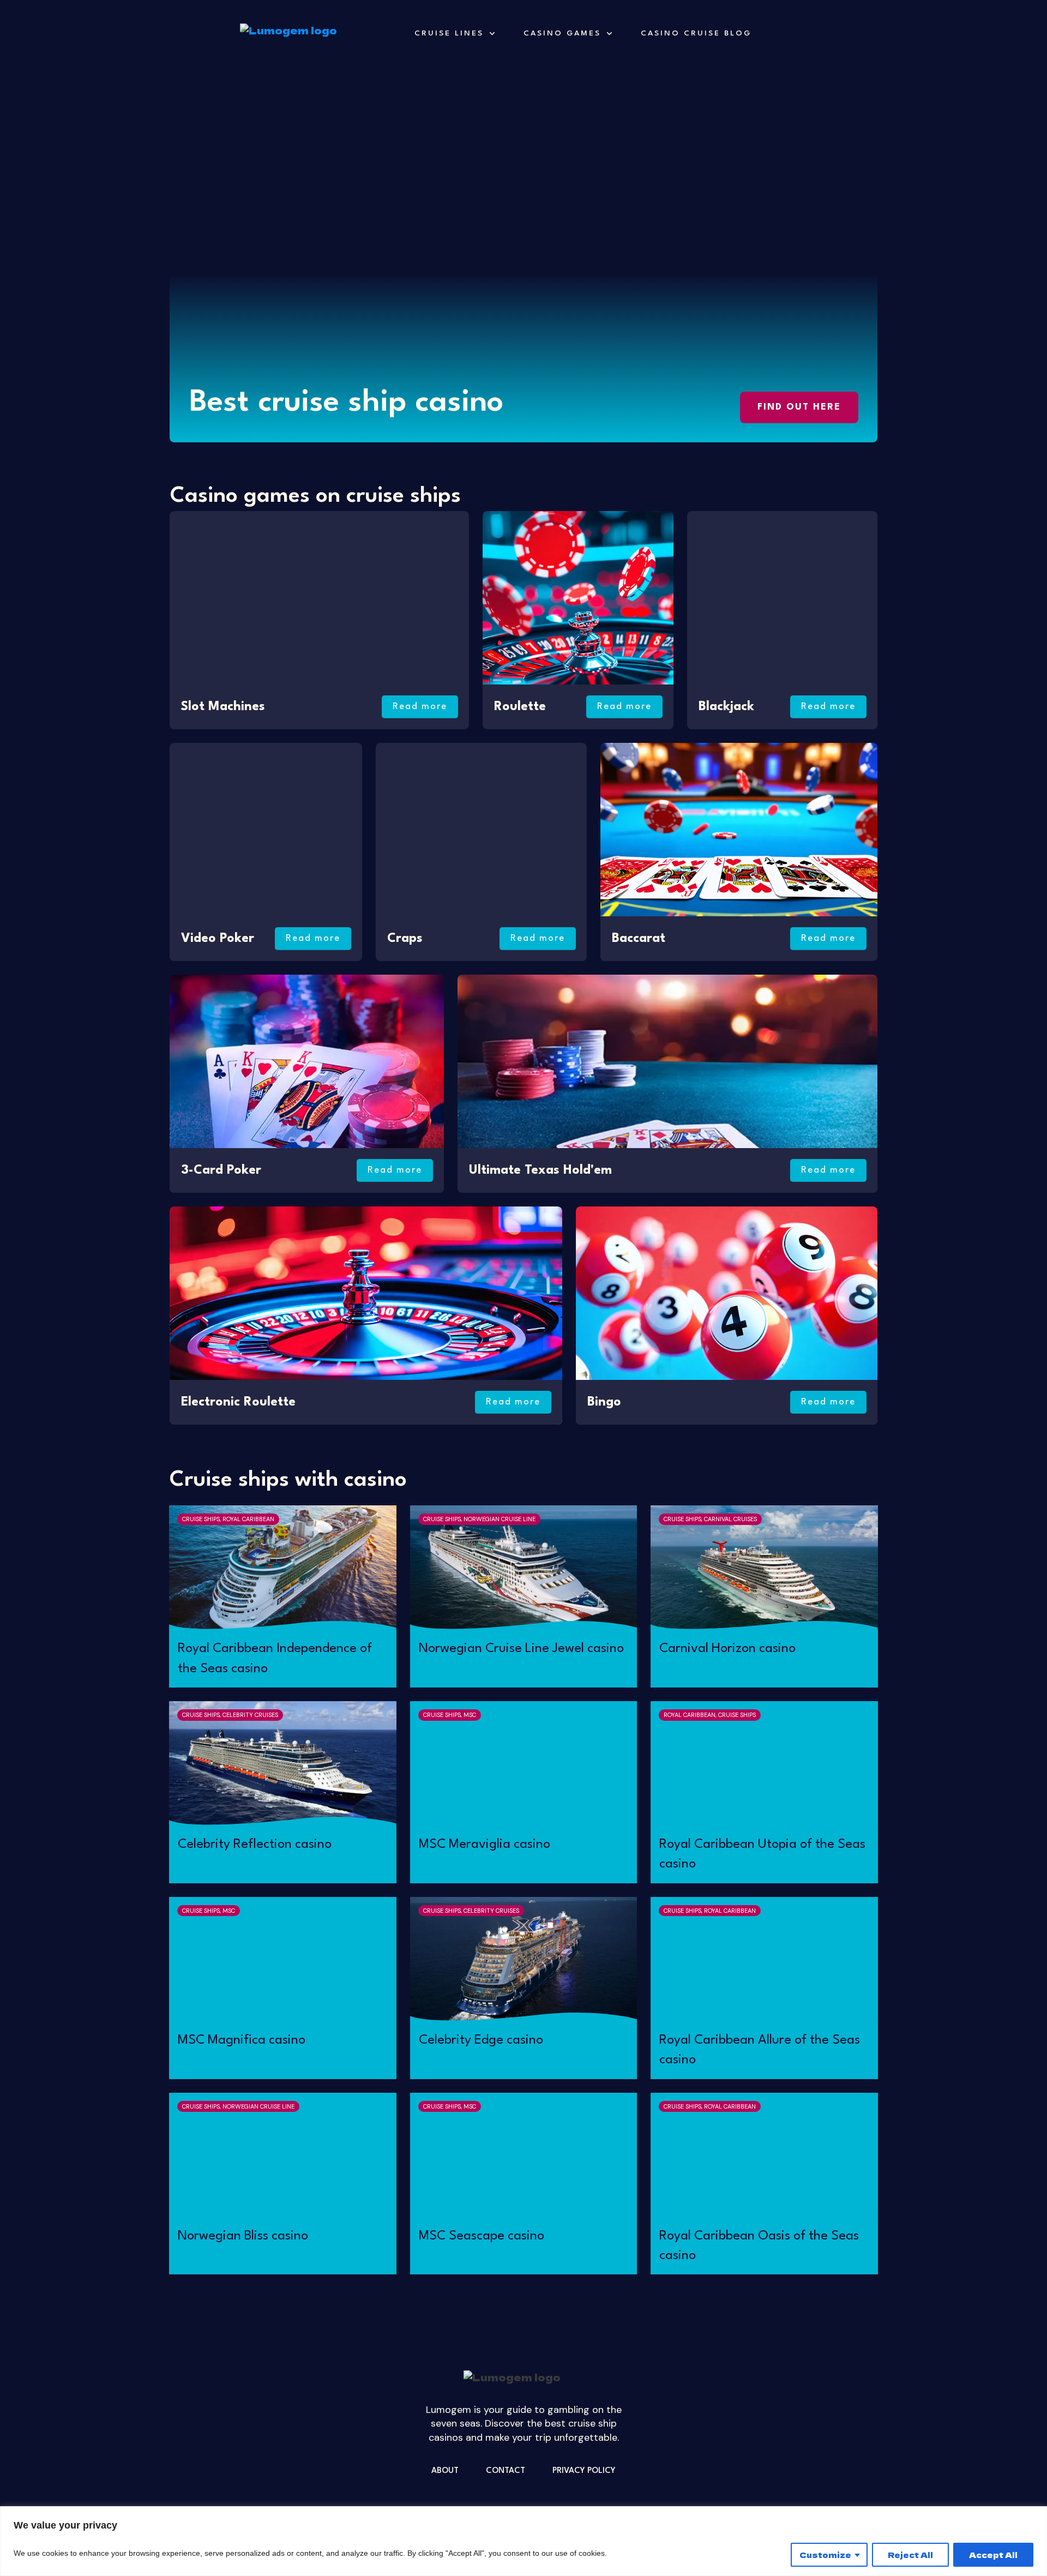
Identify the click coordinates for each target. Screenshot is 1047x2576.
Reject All (910, 2555)
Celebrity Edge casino (481, 2040)
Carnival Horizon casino (727, 1649)
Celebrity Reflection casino (255, 1845)
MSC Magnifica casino (242, 2040)
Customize (825, 2555)
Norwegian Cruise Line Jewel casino (521, 1649)
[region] (523, 2541)
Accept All (993, 2555)
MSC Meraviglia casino (485, 1845)
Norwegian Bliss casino (243, 2236)
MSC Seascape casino (482, 2236)
